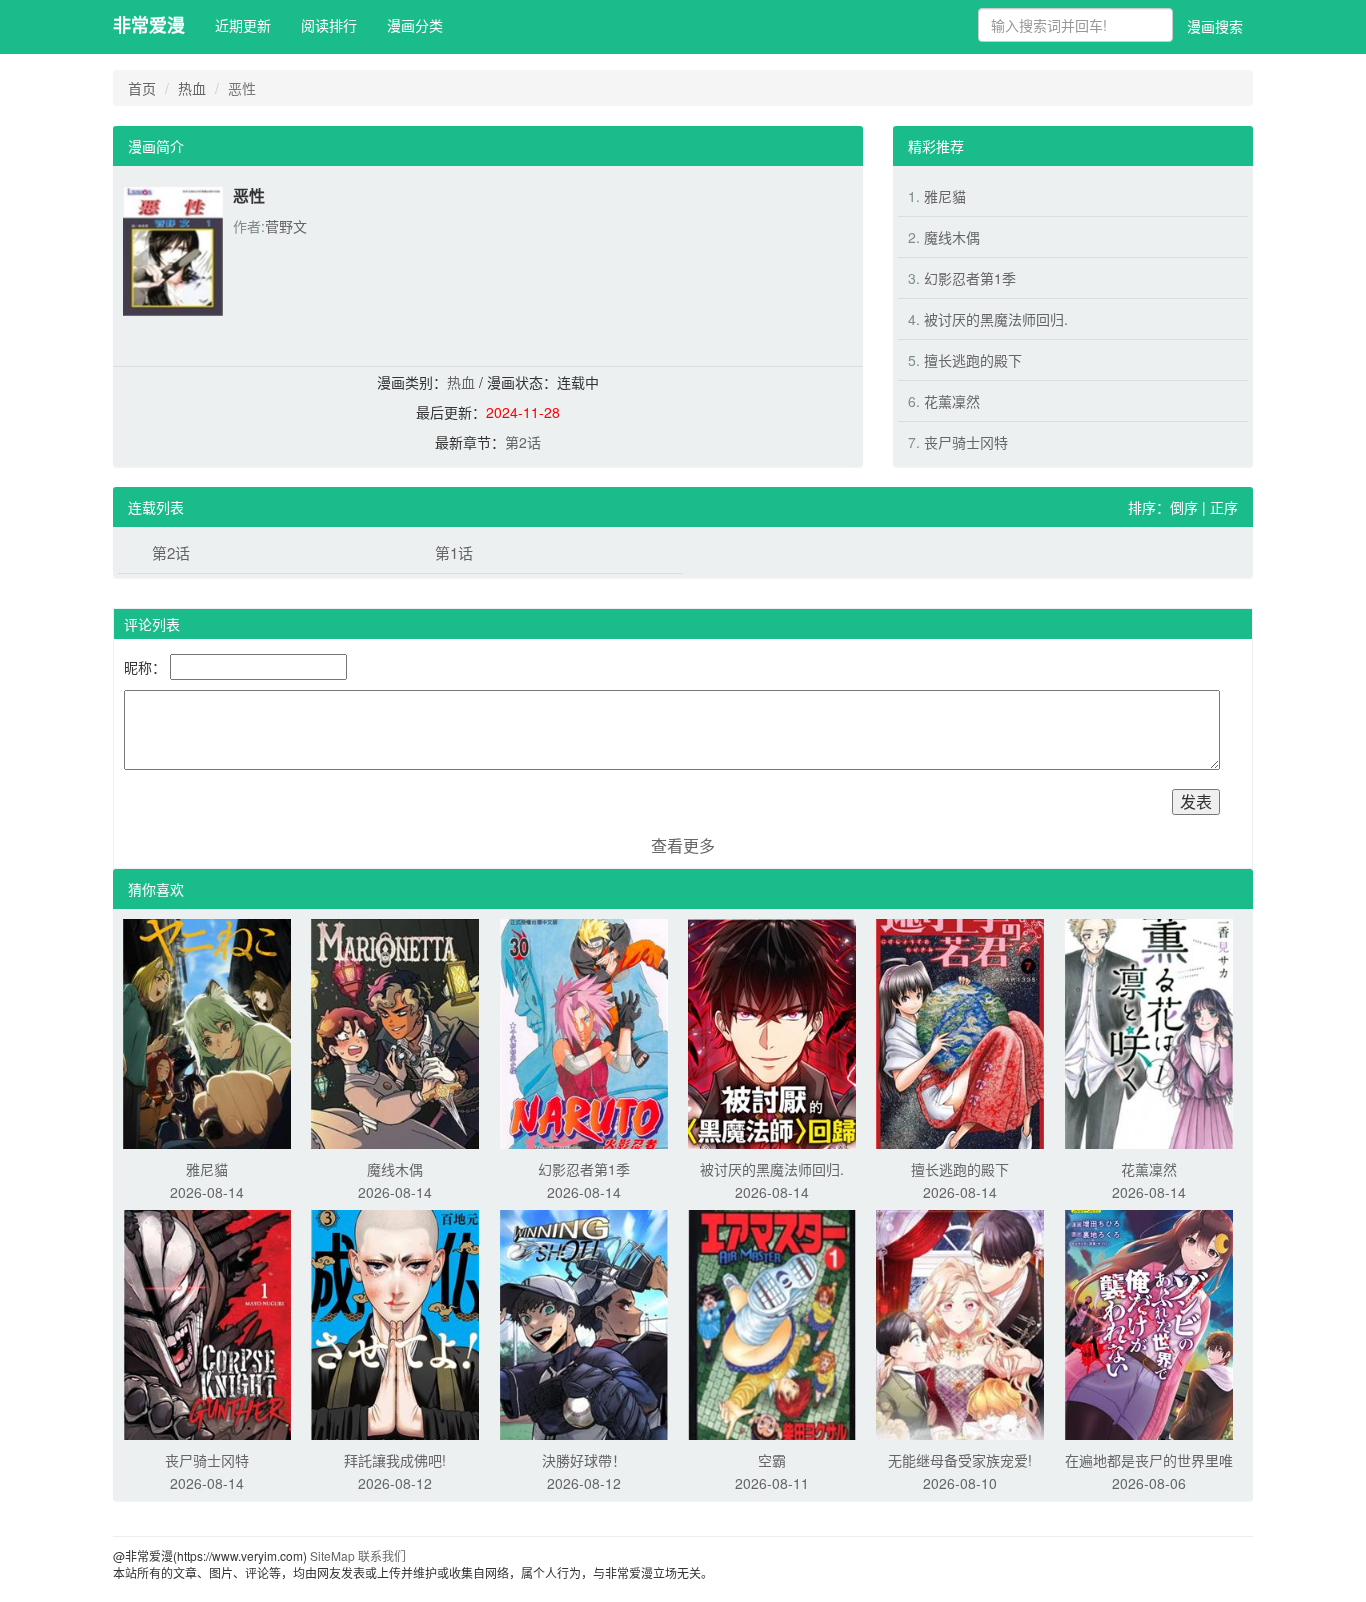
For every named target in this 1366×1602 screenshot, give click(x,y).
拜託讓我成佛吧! (395, 1460)
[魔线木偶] (395, 1032)
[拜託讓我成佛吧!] (395, 1323)
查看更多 (683, 845)
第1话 (454, 552)
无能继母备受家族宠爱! (960, 1460)
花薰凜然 (952, 401)
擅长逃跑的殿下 (973, 360)
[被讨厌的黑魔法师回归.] (772, 1032)
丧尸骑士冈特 (966, 442)
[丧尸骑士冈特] (207, 1323)
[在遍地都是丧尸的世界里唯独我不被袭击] (1149, 1323)
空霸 (772, 1460)
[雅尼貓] (207, 1032)
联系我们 (382, 1555)
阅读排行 (329, 25)
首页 (142, 88)
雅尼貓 (945, 196)
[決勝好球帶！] (584, 1323)
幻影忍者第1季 (970, 278)
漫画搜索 (1215, 26)
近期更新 (243, 25)
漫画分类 (415, 25)
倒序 (1184, 507)
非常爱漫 (149, 25)
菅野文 (286, 226)
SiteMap (332, 1555)
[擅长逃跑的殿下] (960, 1032)
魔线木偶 (952, 237)
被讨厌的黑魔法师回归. (996, 319)
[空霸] (772, 1323)
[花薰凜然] (1149, 1032)
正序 (1224, 507)
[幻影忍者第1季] (584, 1032)
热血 (192, 88)
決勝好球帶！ (584, 1460)
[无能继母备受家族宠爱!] (960, 1323)
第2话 (523, 442)
